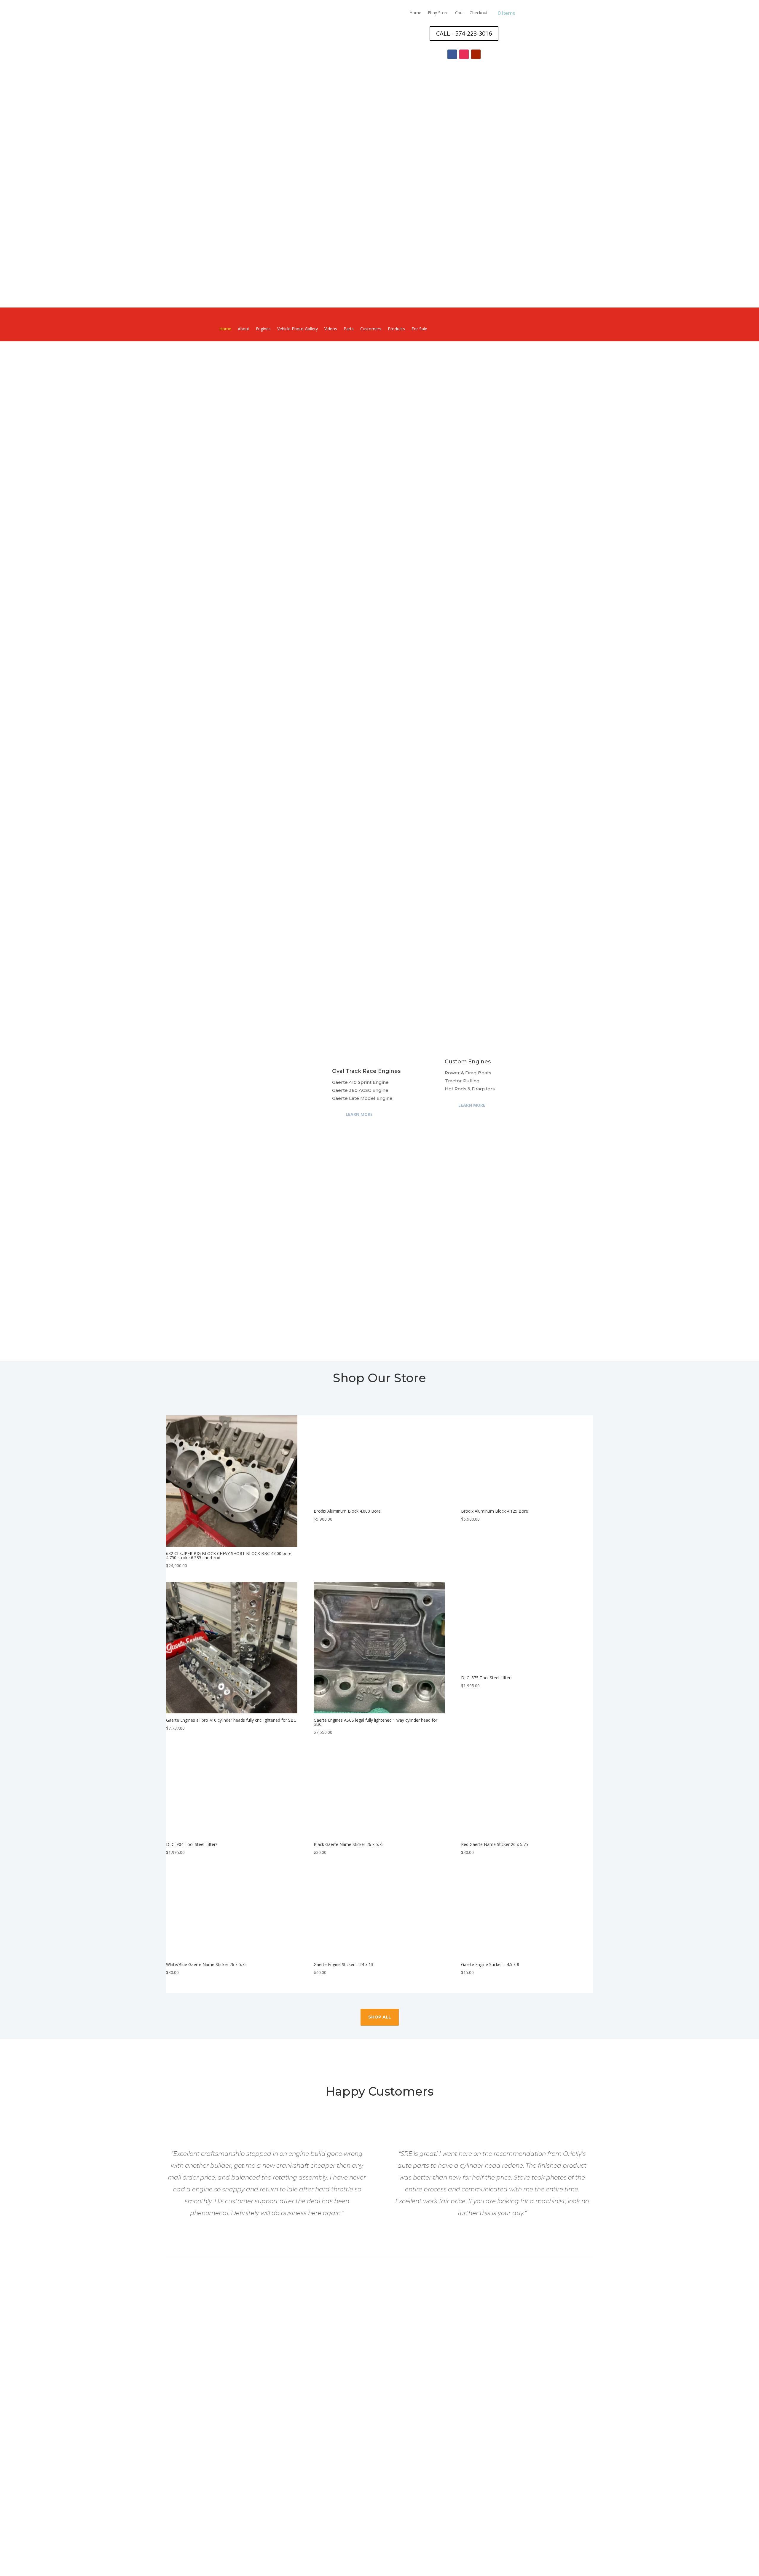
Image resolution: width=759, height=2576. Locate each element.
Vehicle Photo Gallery (298, 329)
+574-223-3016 (380, 2487)
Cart (459, 13)
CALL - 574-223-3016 (464, 33)
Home (415, 13)
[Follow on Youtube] (476, 54)
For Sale (419, 329)
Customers (371, 329)
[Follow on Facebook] (452, 54)
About (244, 329)
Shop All (380, 2017)
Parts (349, 329)
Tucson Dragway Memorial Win (362, 1193)
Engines (263, 329)
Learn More (359, 1114)
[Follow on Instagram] (464, 54)
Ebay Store (438, 13)
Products (396, 329)
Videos (331, 329)
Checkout (479, 13)
